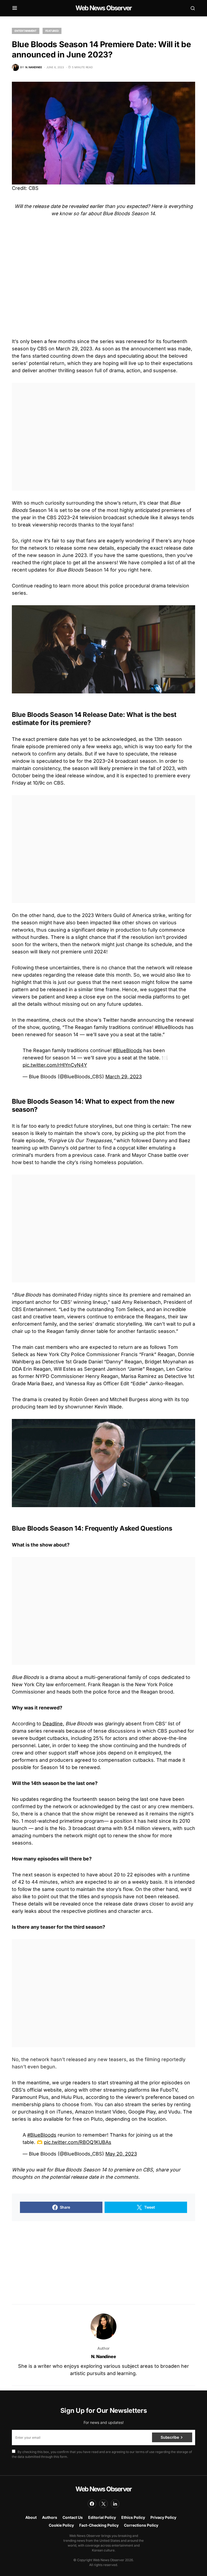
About (31, 2517)
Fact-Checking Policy (99, 2525)
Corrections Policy (141, 2525)
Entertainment (26, 31)
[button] (15, 8)
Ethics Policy (133, 2517)
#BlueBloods (127, 1050)
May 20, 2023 (121, 2154)
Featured (52, 31)
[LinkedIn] (115, 2504)
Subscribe (170, 2437)
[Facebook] (92, 2504)
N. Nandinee (104, 2356)
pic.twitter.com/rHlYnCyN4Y (55, 1065)
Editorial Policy (102, 2517)
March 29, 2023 (124, 1077)
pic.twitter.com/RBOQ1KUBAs (78, 2142)
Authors (50, 2517)
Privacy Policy (163, 2517)
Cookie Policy (61, 2525)
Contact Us (73, 2517)
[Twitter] (103, 2504)
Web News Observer (103, 8)
